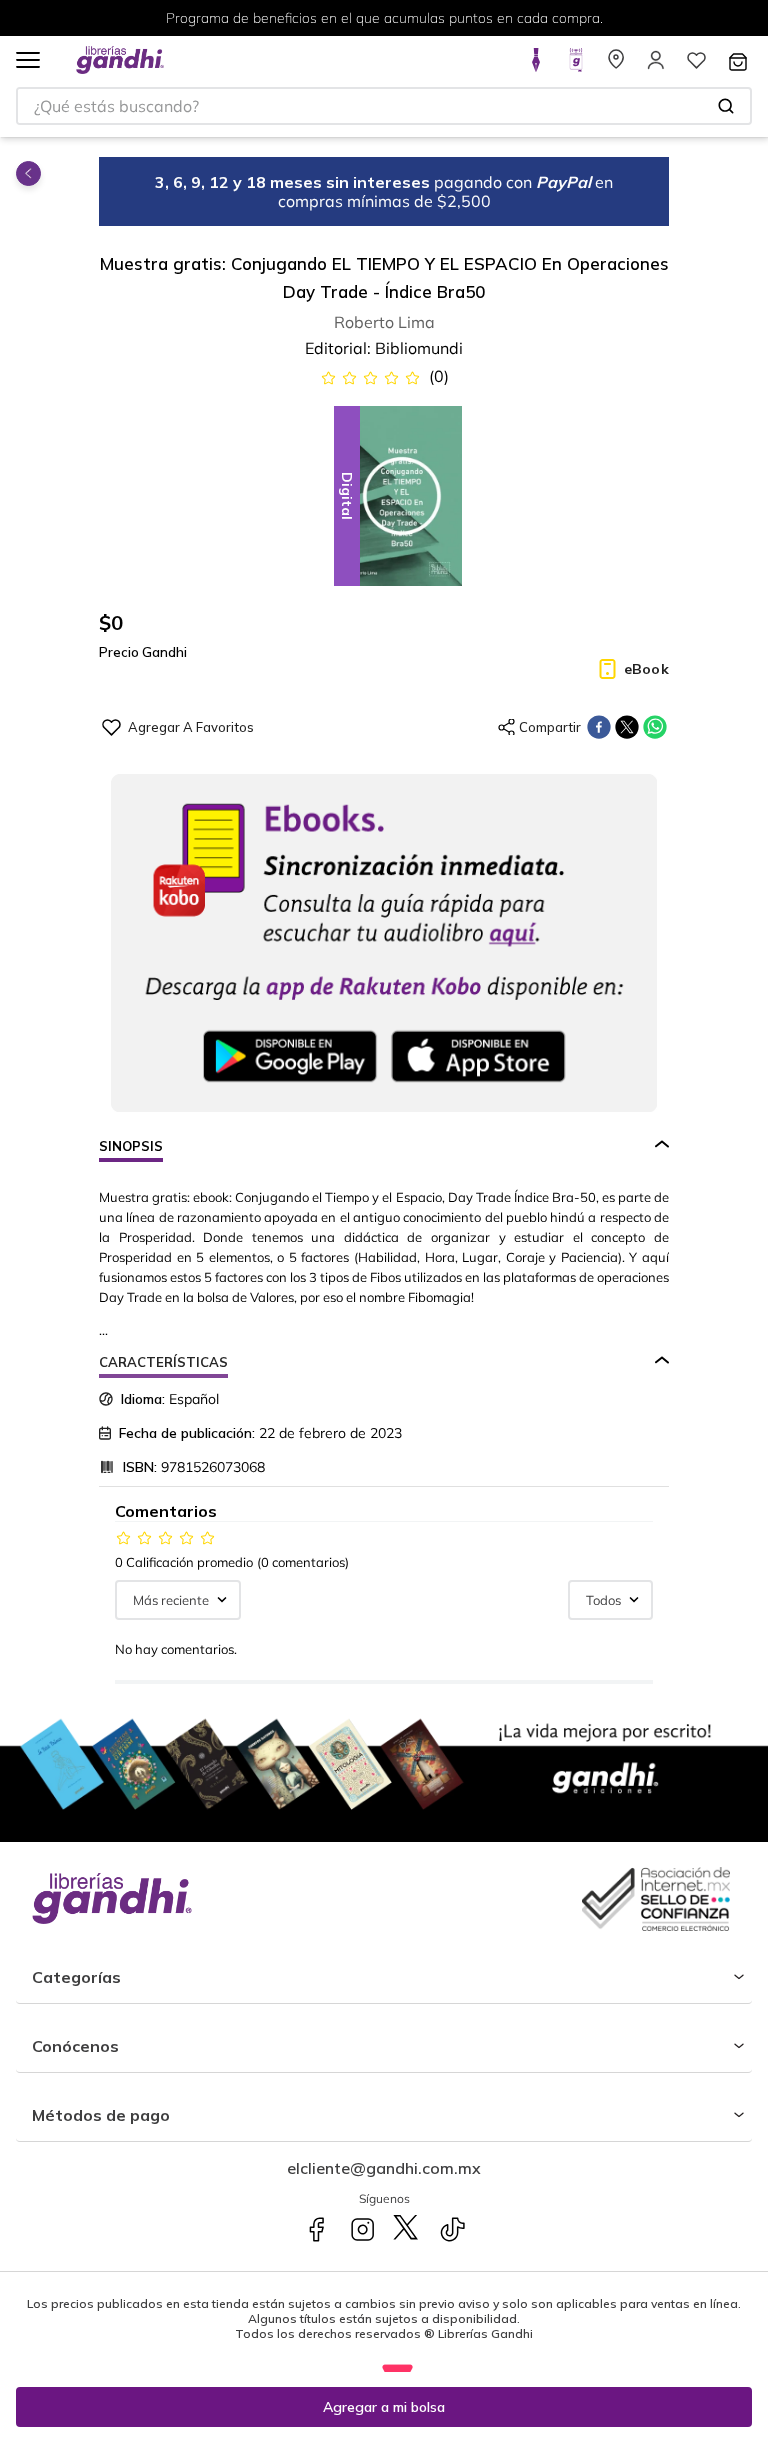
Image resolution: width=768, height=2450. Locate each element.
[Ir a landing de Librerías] (616, 66)
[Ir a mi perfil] (656, 66)
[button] (28, 61)
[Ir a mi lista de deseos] (696, 66)
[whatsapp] (655, 727)
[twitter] (627, 727)
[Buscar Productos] (726, 106)
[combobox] (384, 106)
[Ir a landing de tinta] (536, 66)
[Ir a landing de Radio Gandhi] (576, 66)
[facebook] (599, 727)
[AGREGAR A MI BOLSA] (384, 2407)
